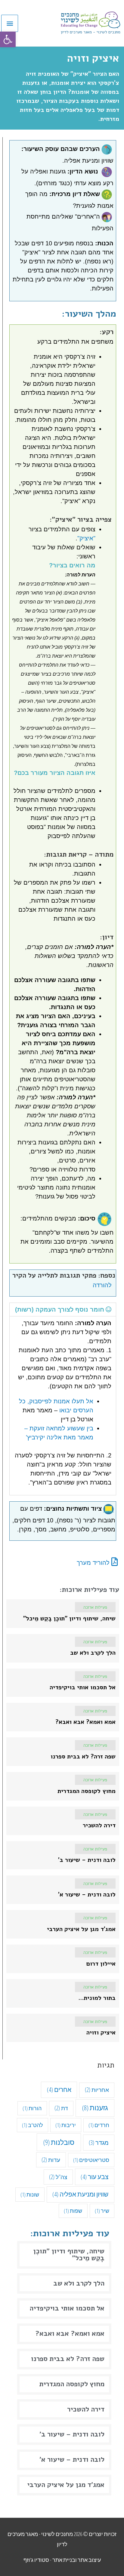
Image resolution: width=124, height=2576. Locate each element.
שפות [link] (73, 2211)
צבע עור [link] (95, 2177)
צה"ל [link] (58, 2177)
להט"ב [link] (33, 2125)
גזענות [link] (95, 2108)
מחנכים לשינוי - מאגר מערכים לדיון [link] (91, 32)
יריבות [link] (66, 2125)
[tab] (63, 1309)
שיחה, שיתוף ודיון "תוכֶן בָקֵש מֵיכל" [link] (69, 2255)
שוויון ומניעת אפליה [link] (80, 2194)
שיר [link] (102, 2211)
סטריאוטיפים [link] (91, 2160)
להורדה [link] (102, 1285)
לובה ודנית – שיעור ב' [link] (72, 2434)
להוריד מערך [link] (94, 1563)
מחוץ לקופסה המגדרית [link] (72, 2384)
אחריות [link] (97, 2090)
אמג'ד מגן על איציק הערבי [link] (66, 2485)
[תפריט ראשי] (10, 23)
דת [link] (61, 2108)
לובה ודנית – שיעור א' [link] (72, 2459)
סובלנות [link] (59, 2142)
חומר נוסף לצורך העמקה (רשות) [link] (60, 1309)
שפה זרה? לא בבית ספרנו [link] (68, 2359)
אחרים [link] (59, 2089)
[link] (8, 39)
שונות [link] (30, 2194)
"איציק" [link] (86, 538)
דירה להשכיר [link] (86, 2409)
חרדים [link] (99, 2125)
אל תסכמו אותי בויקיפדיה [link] (67, 2308)
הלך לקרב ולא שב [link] (79, 2283)
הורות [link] (32, 2108)
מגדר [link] (99, 2142)
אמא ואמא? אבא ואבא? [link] (70, 2333)
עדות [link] (51, 2160)
